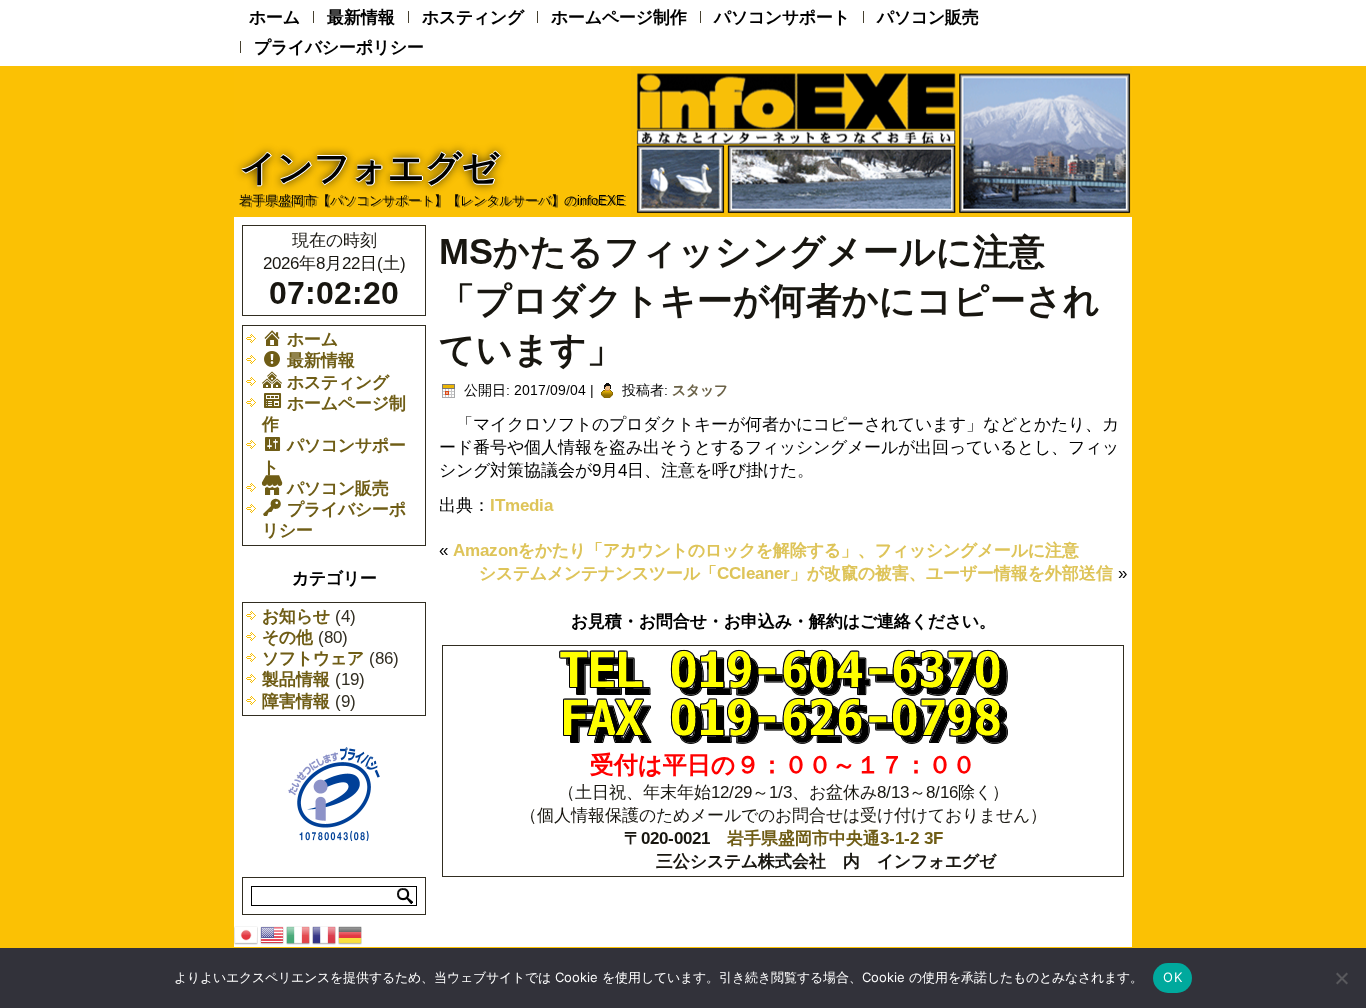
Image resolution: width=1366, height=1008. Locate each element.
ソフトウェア (313, 658)
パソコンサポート (782, 17)
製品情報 (296, 679)
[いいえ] (1341, 978)
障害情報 (296, 701)
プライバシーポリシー (339, 47)
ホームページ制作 (619, 17)
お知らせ (296, 616)
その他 (287, 637)
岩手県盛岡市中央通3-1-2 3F (835, 838)
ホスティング (473, 17)
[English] (273, 933)
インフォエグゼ (369, 167)
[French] (325, 933)
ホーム (274, 17)
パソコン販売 (928, 17)
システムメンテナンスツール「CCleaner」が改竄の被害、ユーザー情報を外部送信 (796, 573)
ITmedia (521, 505)
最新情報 (361, 17)
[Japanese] (247, 933)
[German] (351, 933)
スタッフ (700, 390)
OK (1172, 977)
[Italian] (299, 933)
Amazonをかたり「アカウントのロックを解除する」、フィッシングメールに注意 (766, 550)
